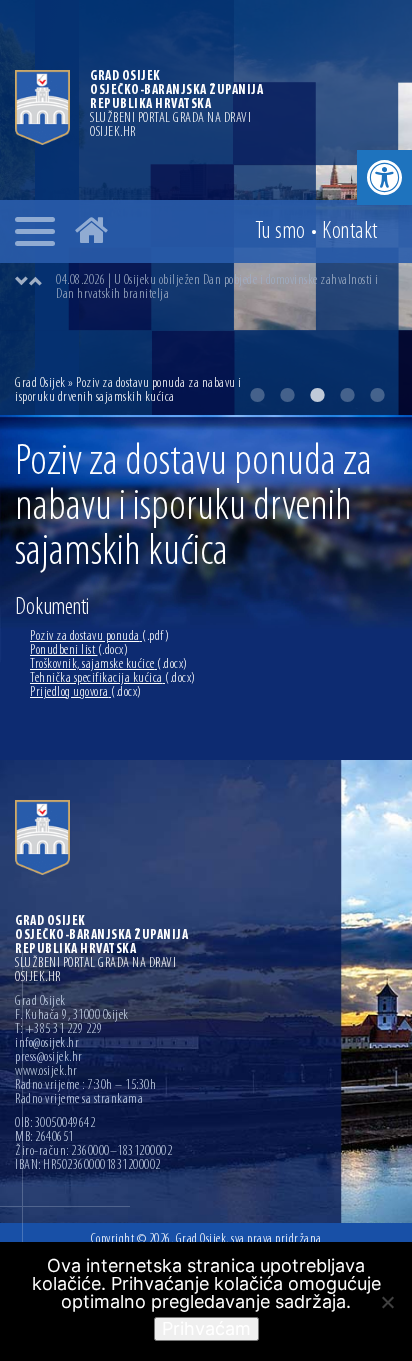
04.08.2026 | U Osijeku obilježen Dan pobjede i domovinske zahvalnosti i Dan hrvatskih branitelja (217, 287)
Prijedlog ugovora (86, 692)
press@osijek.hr (49, 1058)
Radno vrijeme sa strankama (79, 1100)
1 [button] (257, 395)
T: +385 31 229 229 (58, 1030)
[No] (387, 1302)
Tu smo (280, 232)
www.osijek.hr (46, 1072)
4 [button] (347, 395)
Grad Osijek (41, 383)
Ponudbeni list (79, 650)
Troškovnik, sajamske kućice (109, 664)
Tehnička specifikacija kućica (113, 678)
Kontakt (350, 232)
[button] (384, 177)
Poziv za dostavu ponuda (99, 636)
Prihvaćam (206, 1328)
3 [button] (317, 395)
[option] (226, 288)
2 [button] (287, 395)
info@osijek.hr (47, 1044)
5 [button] (377, 395)
